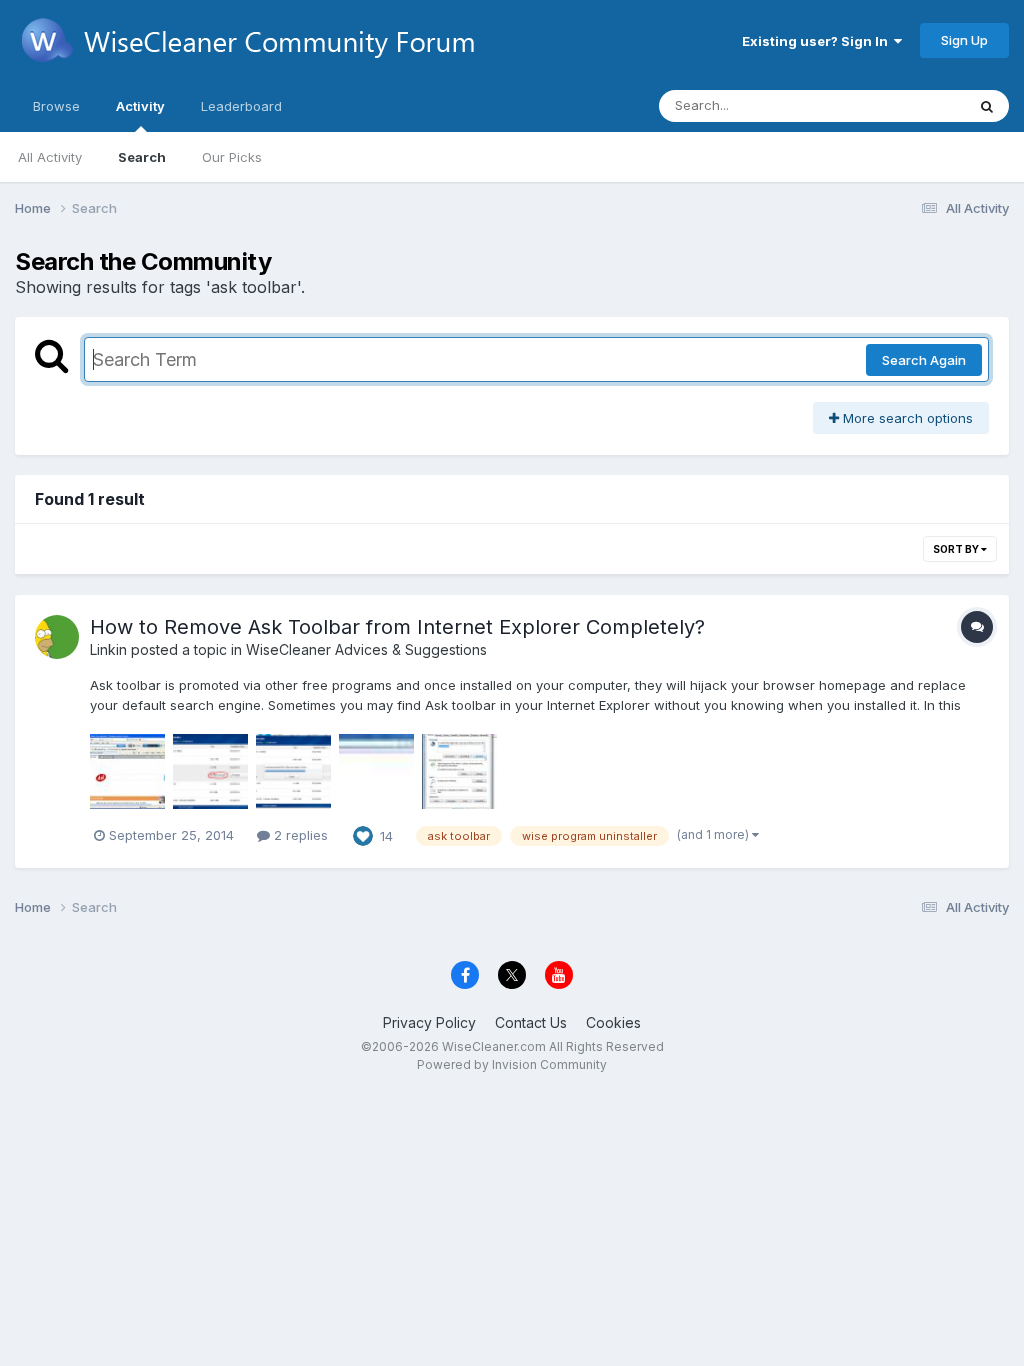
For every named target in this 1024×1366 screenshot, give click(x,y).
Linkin (108, 649)
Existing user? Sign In (818, 41)
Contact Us (531, 1022)
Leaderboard (241, 106)
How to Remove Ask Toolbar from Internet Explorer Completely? (397, 627)
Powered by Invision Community (512, 1064)
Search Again (924, 360)
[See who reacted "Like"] (363, 834)
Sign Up (964, 40)
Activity (140, 106)
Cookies (613, 1022)
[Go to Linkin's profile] (57, 637)
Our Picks (232, 157)
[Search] (987, 106)
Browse (56, 106)
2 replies (299, 835)
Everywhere (903, 105)
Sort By (957, 549)
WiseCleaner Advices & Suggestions (366, 649)
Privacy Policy (429, 1022)
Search (142, 157)
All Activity (50, 157)
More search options (906, 418)
